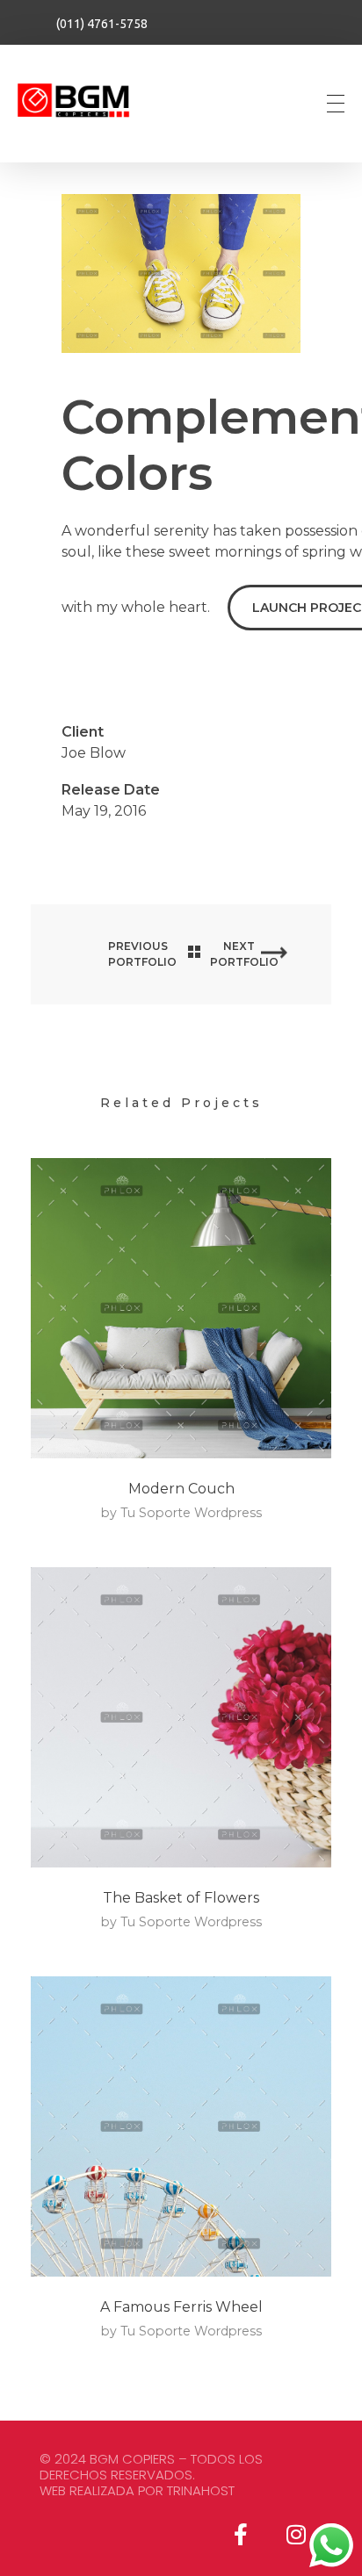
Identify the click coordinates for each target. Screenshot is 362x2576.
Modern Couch (181, 1489)
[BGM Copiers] (83, 101)
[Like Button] (70, 669)
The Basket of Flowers (181, 1898)
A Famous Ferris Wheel (181, 2307)
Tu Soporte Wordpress (191, 1513)
